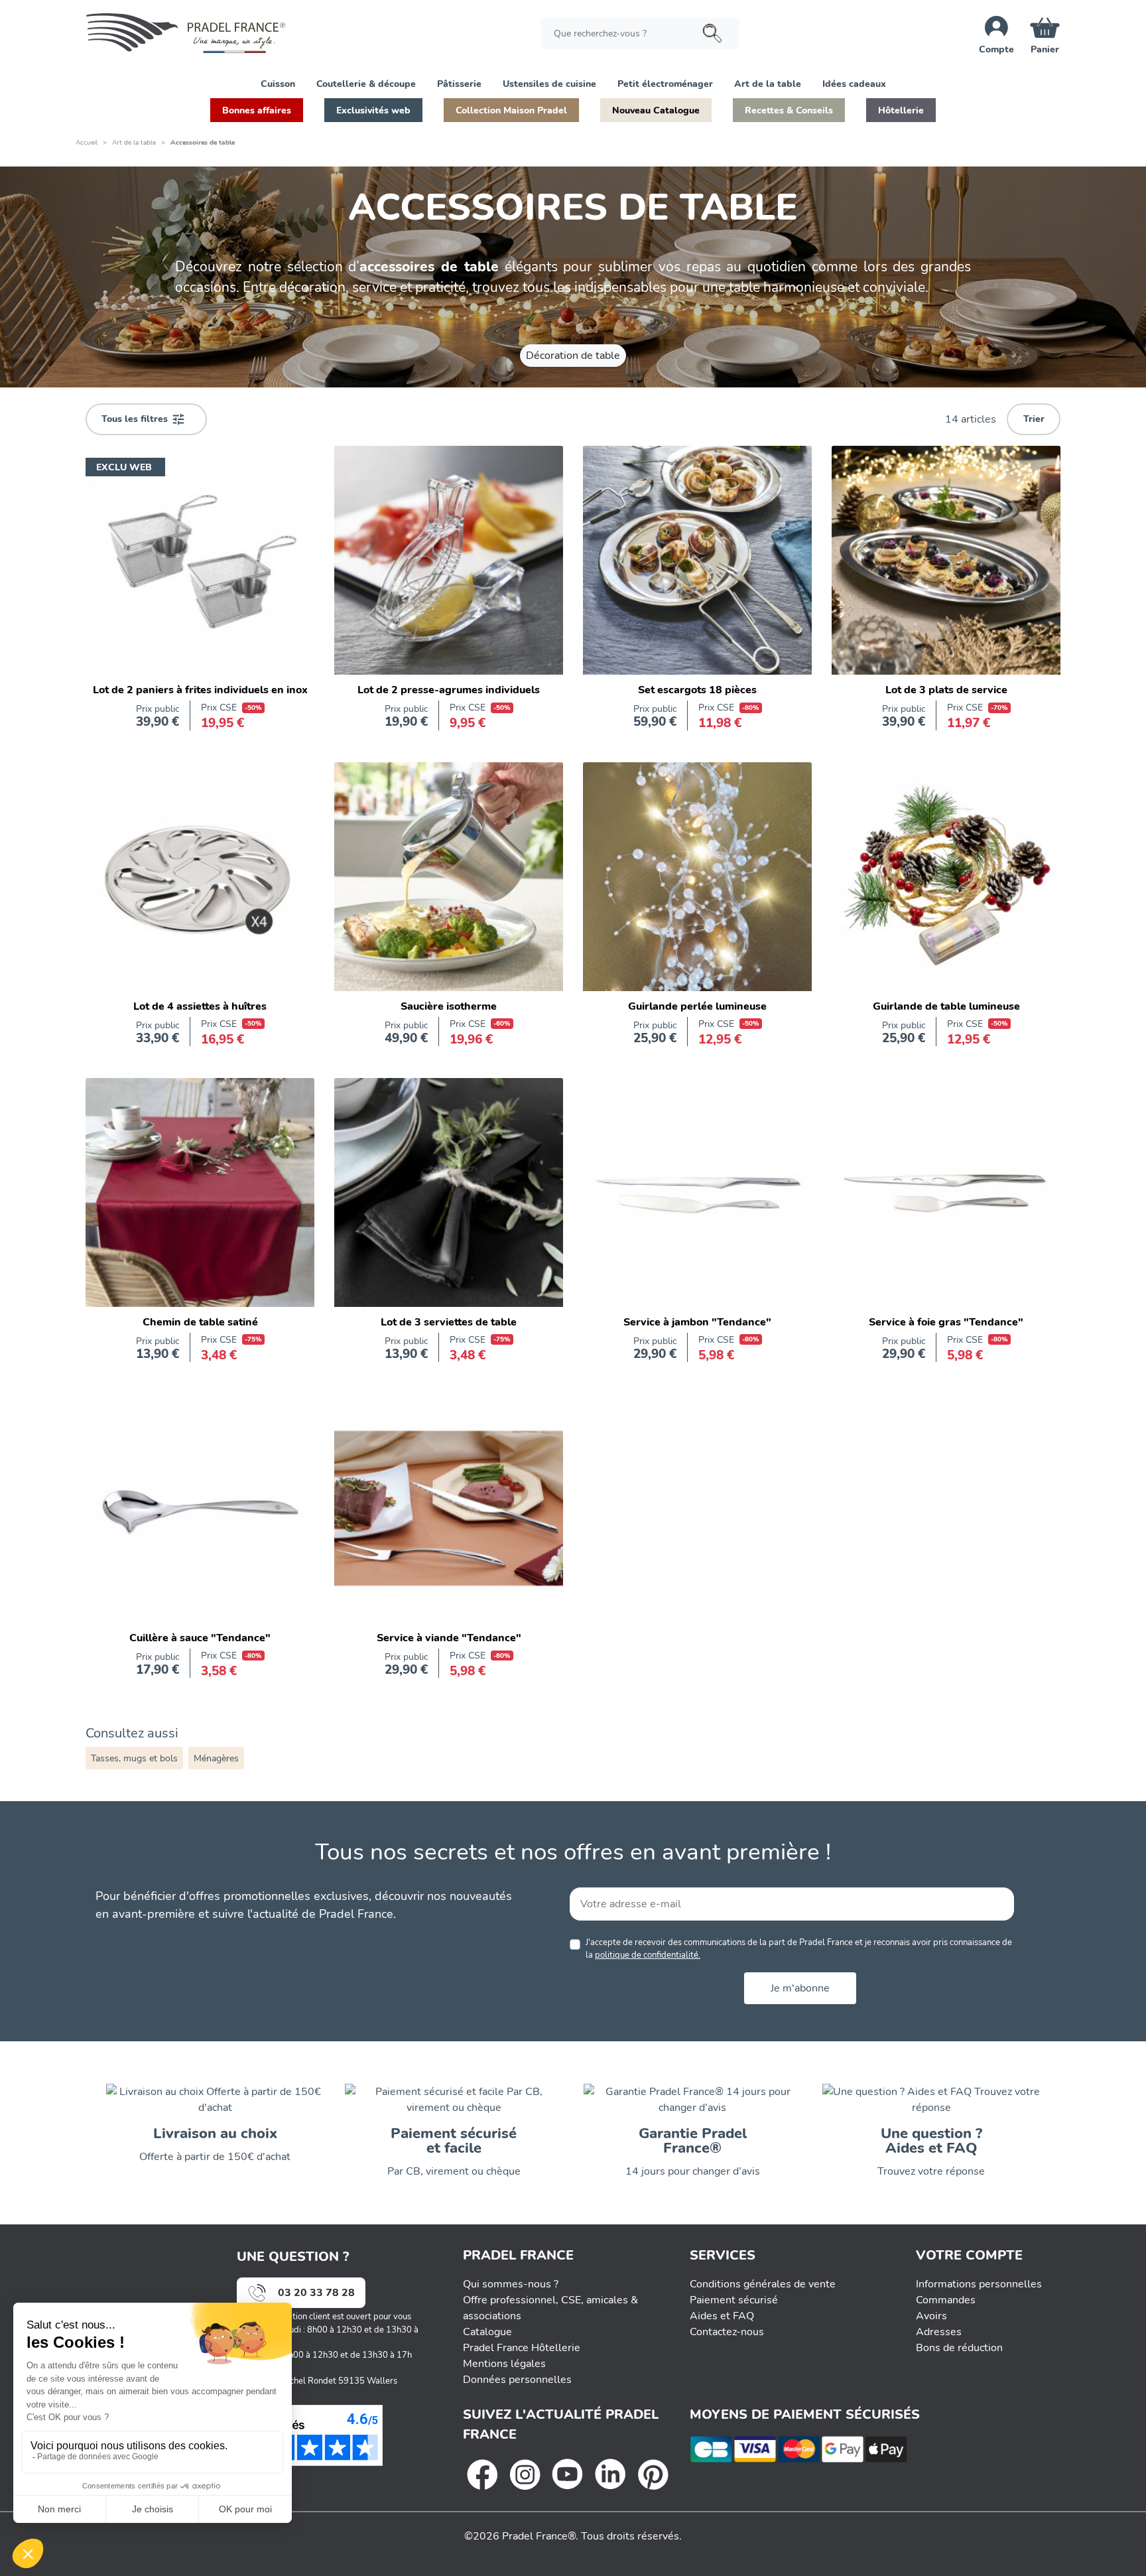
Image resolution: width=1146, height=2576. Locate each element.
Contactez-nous (727, 2332)
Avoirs (931, 2316)
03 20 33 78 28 (316, 2293)
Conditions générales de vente (763, 2284)
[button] (278, 83)
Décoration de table (573, 356)
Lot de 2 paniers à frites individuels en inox (200, 690)
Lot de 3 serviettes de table (449, 1322)
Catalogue (487, 2332)
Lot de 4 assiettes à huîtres (200, 1006)
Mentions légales (504, 2364)
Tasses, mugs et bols (134, 1758)
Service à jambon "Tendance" (697, 1322)
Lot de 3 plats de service (946, 690)
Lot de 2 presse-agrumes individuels (449, 690)
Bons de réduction (959, 2348)
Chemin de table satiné (200, 1322)
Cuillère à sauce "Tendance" (200, 1638)
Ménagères (216, 1758)
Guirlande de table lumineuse (946, 1006)
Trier (1034, 419)
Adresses (939, 2332)
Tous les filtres (143, 419)
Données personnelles (517, 2380)
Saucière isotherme (449, 1006)
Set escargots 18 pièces (697, 690)
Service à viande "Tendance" (449, 1638)
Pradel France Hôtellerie (522, 2348)
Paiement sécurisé (734, 2300)
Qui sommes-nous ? (511, 2284)
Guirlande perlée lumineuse (697, 1006)
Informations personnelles (979, 2284)
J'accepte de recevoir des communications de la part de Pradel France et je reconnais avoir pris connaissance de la (799, 1949)
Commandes (946, 2300)
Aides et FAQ (722, 2316)
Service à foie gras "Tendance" (946, 1322)
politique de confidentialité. (648, 1955)
